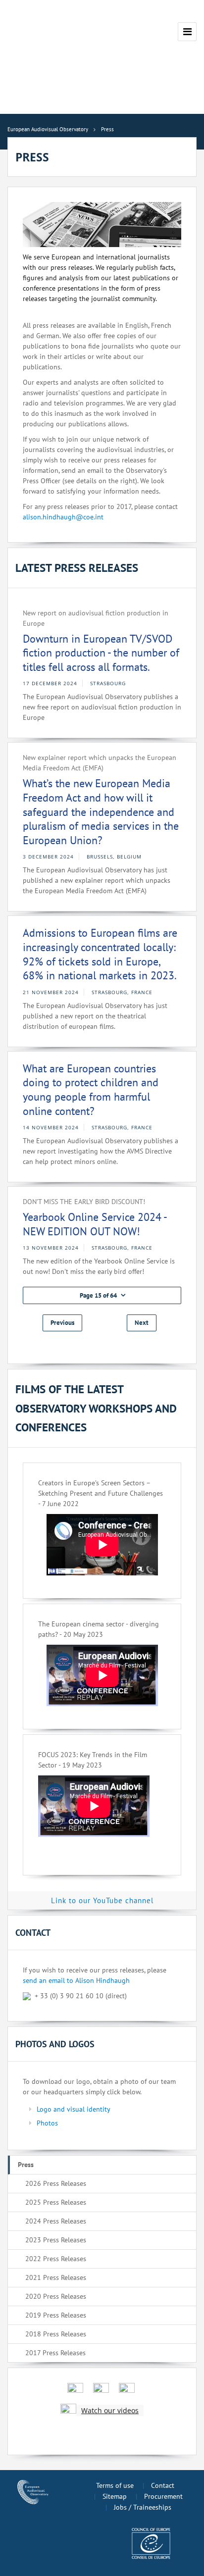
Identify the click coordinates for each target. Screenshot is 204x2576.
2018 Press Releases (56, 2334)
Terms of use (115, 2485)
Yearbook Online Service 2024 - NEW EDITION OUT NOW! (95, 1224)
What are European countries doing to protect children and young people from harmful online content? (91, 1090)
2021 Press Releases (56, 2277)
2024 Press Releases (56, 2221)
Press (26, 2165)
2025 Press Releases (56, 2202)
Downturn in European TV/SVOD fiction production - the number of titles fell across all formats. (101, 653)
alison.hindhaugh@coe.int (63, 517)
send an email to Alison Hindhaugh (76, 1980)
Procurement (163, 2496)
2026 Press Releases (56, 2183)
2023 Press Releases (56, 2240)
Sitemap (115, 2496)
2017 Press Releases (55, 2353)
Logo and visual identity (74, 2109)
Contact (163, 2485)
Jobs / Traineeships (143, 2507)
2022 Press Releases (56, 2259)
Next (142, 1323)
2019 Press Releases (56, 2315)
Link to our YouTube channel (102, 1900)
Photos (47, 2123)
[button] (102, 1295)
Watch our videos (110, 2410)
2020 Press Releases (56, 2296)
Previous (62, 1323)
